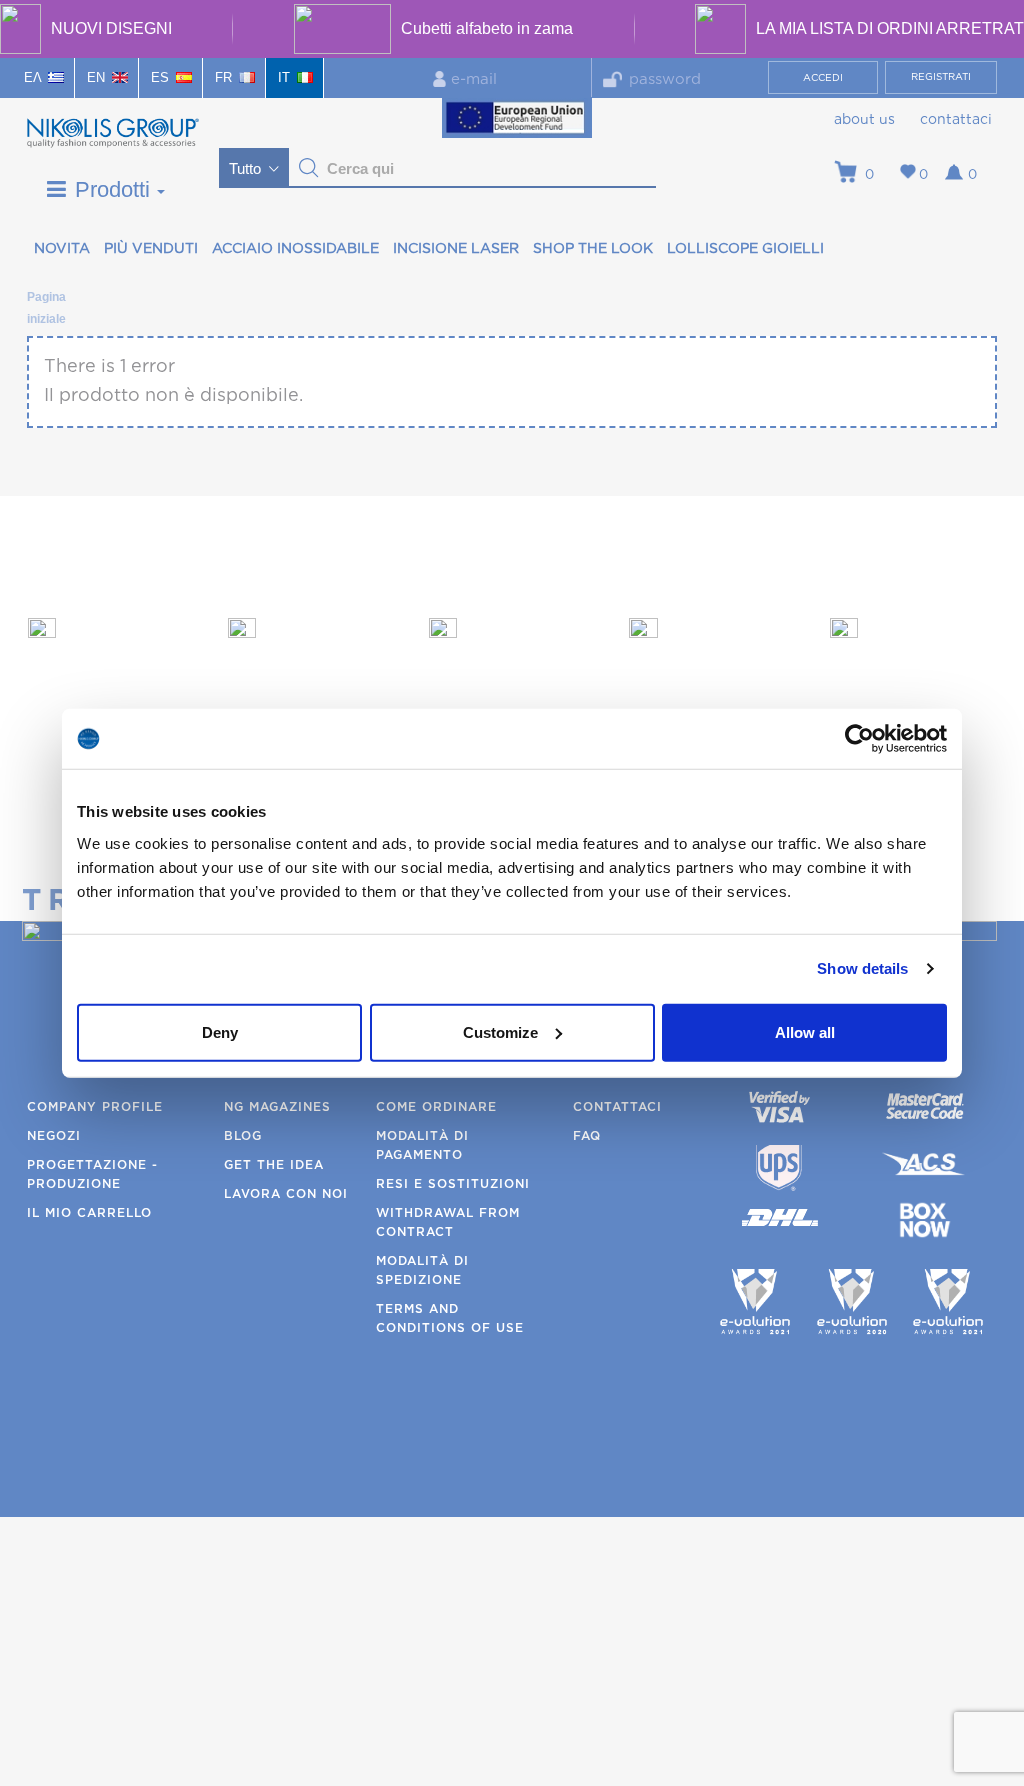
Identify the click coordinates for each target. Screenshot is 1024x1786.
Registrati (941, 77)
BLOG (243, 1136)
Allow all (805, 1031)
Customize (500, 1031)
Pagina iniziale (46, 300)
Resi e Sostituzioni (453, 1184)
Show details (862, 968)
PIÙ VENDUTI (151, 249)
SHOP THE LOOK (593, 249)
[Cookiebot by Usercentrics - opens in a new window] (859, 739)
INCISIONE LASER (456, 249)
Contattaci (956, 120)
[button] (309, 168)
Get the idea (274, 1165)
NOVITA (62, 249)
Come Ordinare (436, 1107)
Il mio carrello (89, 1213)
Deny (220, 1031)
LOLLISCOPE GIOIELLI (745, 249)
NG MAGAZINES (277, 1107)
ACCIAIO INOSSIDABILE (295, 249)
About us (864, 120)
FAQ (587, 1136)
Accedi (823, 78)
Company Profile (95, 1107)
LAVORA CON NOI (286, 1194)
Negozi (54, 1136)
